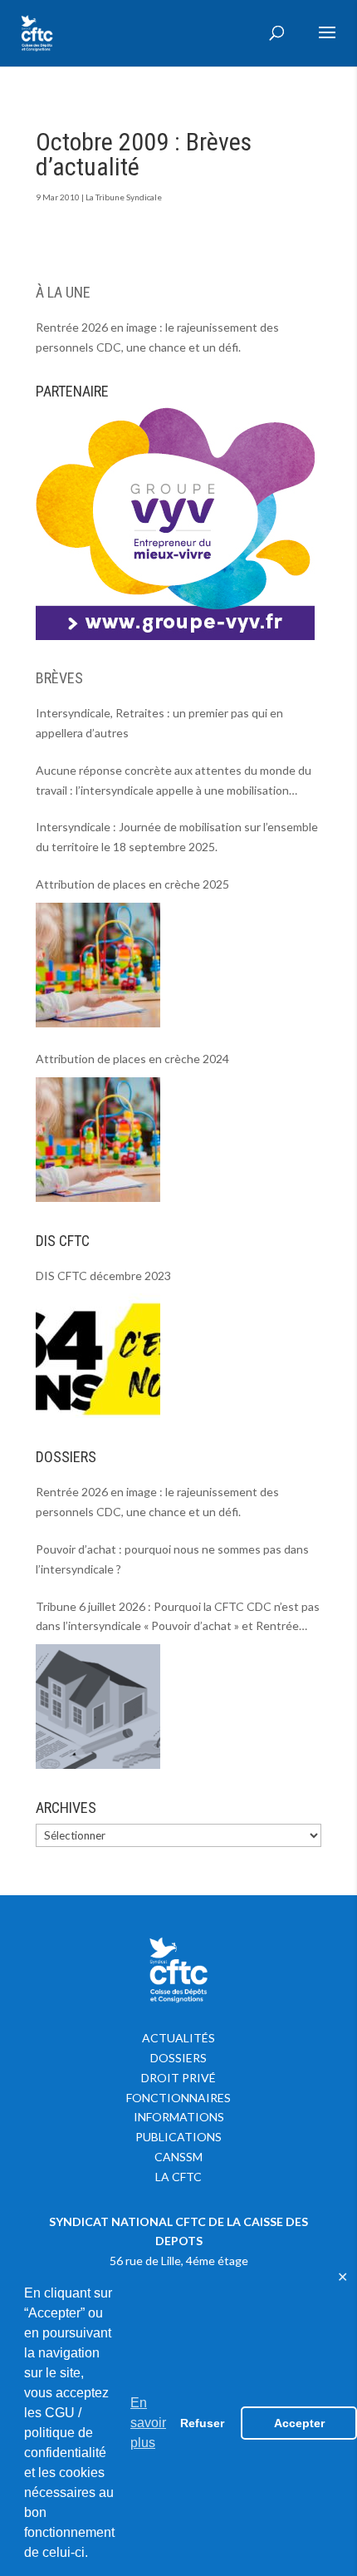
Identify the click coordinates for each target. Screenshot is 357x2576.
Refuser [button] (202, 2423)
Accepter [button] (299, 2423)
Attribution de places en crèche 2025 (132, 884)
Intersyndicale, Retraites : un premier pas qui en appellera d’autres (159, 723)
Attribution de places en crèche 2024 (132, 1059)
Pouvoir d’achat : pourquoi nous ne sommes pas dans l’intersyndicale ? (172, 1559)
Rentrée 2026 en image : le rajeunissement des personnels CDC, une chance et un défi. (157, 337)
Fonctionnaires (178, 2098)
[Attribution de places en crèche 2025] (98, 965)
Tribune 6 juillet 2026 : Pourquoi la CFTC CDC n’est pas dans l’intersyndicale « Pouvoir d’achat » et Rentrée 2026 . (178, 1618)
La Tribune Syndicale (124, 197)
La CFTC (178, 2177)
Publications (178, 2137)
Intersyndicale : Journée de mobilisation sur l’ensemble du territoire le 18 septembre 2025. (177, 837)
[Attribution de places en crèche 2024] (98, 1140)
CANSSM (178, 2157)
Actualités (178, 2038)
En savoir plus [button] (148, 2423)
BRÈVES (59, 678)
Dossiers (178, 2058)
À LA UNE (63, 292)
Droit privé (178, 2078)
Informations (179, 2117)
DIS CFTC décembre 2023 (103, 1276)
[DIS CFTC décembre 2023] (98, 1356)
